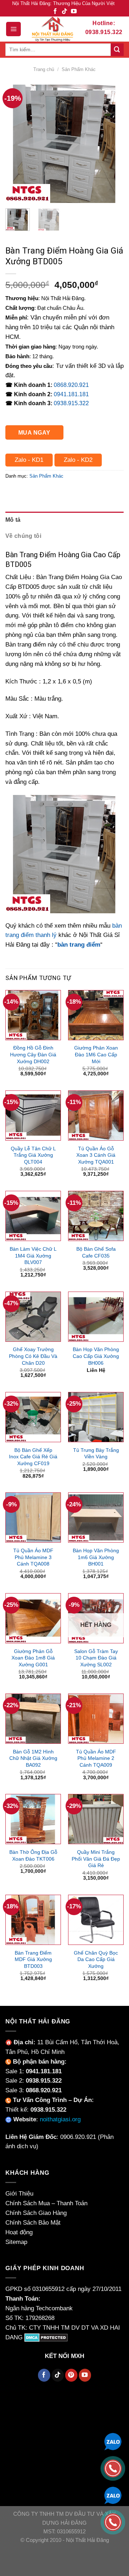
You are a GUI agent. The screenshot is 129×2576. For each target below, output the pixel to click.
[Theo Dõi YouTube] (74, 12)
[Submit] (117, 50)
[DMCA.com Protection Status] (46, 2337)
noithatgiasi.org (60, 2119)
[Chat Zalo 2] (113, 2495)
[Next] (112, 144)
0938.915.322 (71, 403)
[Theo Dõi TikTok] (64, 12)
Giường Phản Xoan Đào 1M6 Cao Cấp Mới (96, 1054)
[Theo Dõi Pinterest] (71, 2375)
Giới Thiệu (19, 2194)
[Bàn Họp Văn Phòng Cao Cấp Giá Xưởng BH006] (96, 1317)
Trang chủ (44, 69)
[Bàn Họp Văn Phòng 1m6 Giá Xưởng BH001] (96, 1517)
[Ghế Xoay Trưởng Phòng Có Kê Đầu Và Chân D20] (33, 1317)
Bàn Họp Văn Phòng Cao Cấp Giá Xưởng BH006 (96, 1356)
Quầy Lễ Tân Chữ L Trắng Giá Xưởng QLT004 (33, 1155)
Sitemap (16, 2242)
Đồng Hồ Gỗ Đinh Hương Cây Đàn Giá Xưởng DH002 (33, 1054)
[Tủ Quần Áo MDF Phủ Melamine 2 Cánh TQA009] (96, 1719)
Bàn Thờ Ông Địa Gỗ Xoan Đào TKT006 (33, 1855)
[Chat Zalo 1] (113, 2441)
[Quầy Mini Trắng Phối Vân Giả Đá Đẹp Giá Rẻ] (96, 1819)
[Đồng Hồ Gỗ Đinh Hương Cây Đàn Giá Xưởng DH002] (33, 1015)
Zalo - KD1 (29, 460)
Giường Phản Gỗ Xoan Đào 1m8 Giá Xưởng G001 (33, 1658)
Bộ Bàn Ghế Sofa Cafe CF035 (96, 1252)
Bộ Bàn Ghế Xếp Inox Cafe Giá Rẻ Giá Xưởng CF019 (33, 1457)
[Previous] (17, 144)
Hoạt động (19, 2232)
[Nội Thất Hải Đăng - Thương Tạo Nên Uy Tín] (52, 29)
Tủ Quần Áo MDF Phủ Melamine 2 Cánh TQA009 (96, 1758)
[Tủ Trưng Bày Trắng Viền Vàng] (96, 1417)
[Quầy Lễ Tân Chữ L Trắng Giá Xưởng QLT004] (33, 1116)
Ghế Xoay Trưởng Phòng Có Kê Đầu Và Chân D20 (33, 1356)
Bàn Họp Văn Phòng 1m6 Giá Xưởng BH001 (96, 1557)
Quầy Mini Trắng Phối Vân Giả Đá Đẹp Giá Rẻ (96, 1859)
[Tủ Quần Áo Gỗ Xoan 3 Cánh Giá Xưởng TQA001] (96, 1116)
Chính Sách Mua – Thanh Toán (46, 2203)
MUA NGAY (34, 432)
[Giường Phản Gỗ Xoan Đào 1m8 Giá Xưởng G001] (33, 1618)
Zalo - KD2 (78, 460)
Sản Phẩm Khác (79, 69)
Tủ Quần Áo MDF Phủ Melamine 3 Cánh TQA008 (33, 1557)
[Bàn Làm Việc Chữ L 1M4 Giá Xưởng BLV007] (33, 1216)
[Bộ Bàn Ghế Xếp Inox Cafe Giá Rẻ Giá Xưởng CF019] (33, 1417)
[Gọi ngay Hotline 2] (113, 2522)
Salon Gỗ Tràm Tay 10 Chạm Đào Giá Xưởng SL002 (96, 1658)
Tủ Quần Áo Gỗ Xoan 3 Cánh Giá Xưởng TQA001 (96, 1155)
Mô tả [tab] (13, 520)
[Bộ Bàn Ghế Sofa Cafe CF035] (96, 1216)
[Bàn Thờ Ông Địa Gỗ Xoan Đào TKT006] (33, 1819)
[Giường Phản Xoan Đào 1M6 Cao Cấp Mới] (96, 1015)
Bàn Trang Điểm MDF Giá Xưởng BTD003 (33, 1959)
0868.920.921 (71, 385)
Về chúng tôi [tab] (23, 536)
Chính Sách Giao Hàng (36, 2213)
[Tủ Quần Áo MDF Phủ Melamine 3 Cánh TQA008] (33, 1517)
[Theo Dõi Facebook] (55, 12)
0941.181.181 (71, 394)
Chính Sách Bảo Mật (33, 2223)
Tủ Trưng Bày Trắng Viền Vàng (96, 1453)
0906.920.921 (78, 2137)
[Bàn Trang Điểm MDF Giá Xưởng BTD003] (33, 1920)
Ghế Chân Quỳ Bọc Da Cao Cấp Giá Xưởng (96, 1959)
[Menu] (13, 29)
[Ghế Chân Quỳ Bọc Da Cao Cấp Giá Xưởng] (96, 1920)
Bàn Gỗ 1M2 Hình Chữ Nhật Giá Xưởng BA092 (33, 1758)
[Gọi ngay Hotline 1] (113, 2468)
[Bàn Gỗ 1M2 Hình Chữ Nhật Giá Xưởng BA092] (33, 1719)
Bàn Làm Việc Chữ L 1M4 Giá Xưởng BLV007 (33, 1256)
